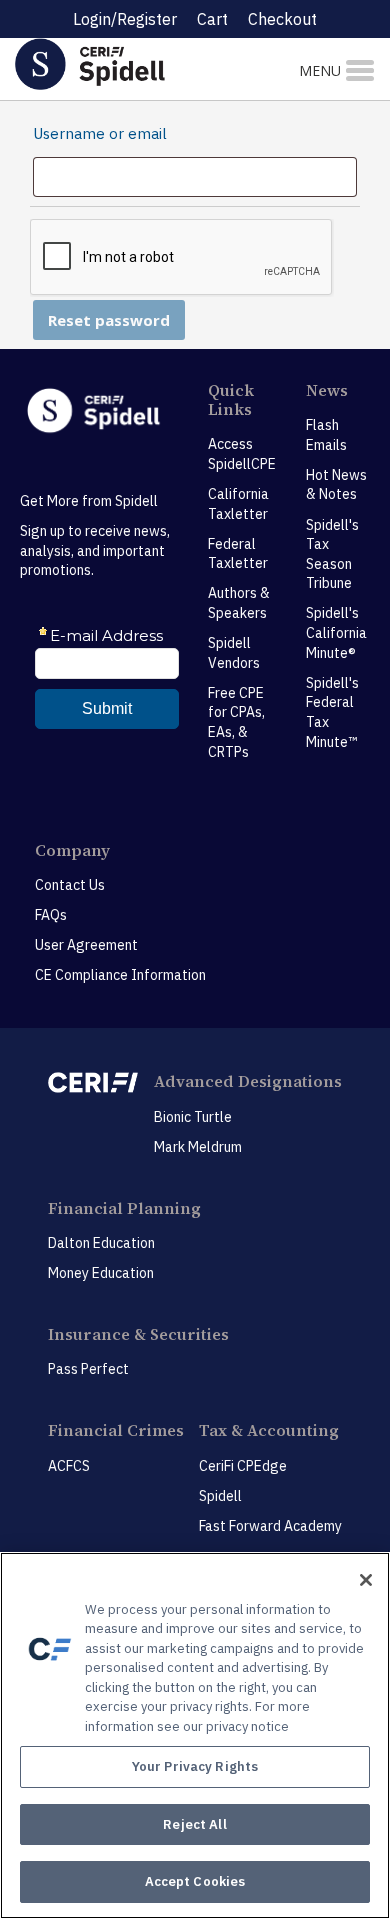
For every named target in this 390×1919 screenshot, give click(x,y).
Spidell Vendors (234, 653)
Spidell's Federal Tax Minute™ (332, 712)
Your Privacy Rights (195, 1766)
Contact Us (70, 885)
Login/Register (125, 19)
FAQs (51, 915)
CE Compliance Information (120, 975)
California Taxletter (238, 504)
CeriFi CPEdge (243, 1466)
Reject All (194, 1824)
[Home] (130, 63)
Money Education (101, 1273)
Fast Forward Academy (270, 1526)
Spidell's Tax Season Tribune (332, 554)
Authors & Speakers (239, 603)
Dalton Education (101, 1243)
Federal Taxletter (238, 554)
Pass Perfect (88, 1369)
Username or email (102, 133)
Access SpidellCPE (242, 454)
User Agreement (86, 945)
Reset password (109, 320)
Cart (212, 19)
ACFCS (69, 1466)
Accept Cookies (195, 1881)
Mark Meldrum (198, 1147)
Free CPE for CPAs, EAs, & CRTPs (236, 722)
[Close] (366, 1580)
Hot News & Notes (336, 485)
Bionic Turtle (193, 1117)
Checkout (282, 19)
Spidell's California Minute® (336, 632)
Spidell (220, 1496)
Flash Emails (326, 435)
